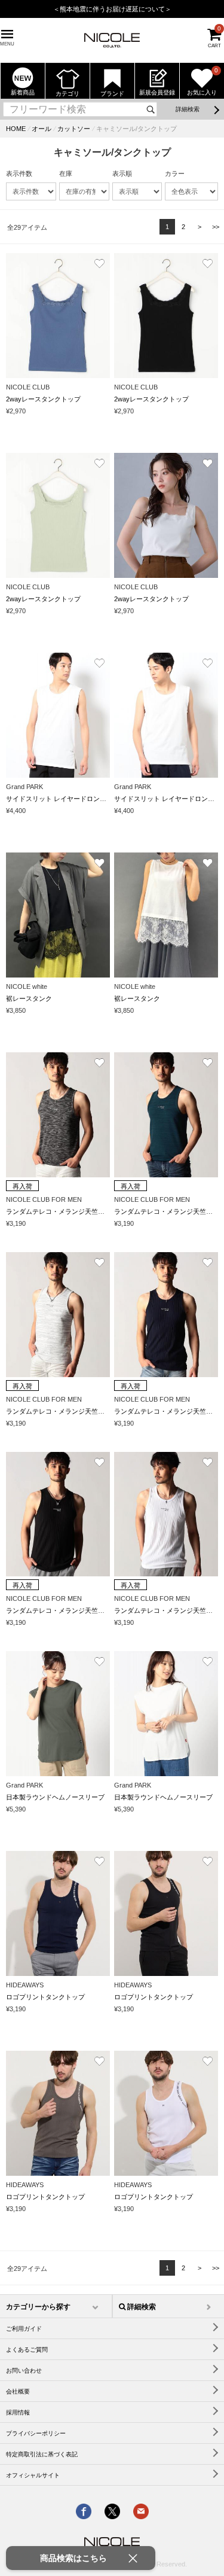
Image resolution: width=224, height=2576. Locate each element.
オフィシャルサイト (33, 2475)
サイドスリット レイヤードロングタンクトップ (76, 799)
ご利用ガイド (24, 2329)
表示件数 (19, 173)
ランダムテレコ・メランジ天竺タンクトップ (72, 1211)
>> (216, 227)
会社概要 (18, 2391)
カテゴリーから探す (38, 2307)
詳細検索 (188, 109)
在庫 (66, 173)
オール (42, 129)
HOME (16, 129)
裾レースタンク (29, 998)
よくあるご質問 (27, 2350)
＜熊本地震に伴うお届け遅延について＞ (112, 9)
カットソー (74, 129)
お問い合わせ (24, 2371)
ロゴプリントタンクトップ (45, 1997)
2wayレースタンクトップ (43, 399)
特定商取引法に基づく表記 (42, 2454)
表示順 (122, 173)
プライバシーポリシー (36, 2433)
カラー (175, 173)
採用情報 (18, 2412)
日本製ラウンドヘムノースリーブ (55, 1797)
